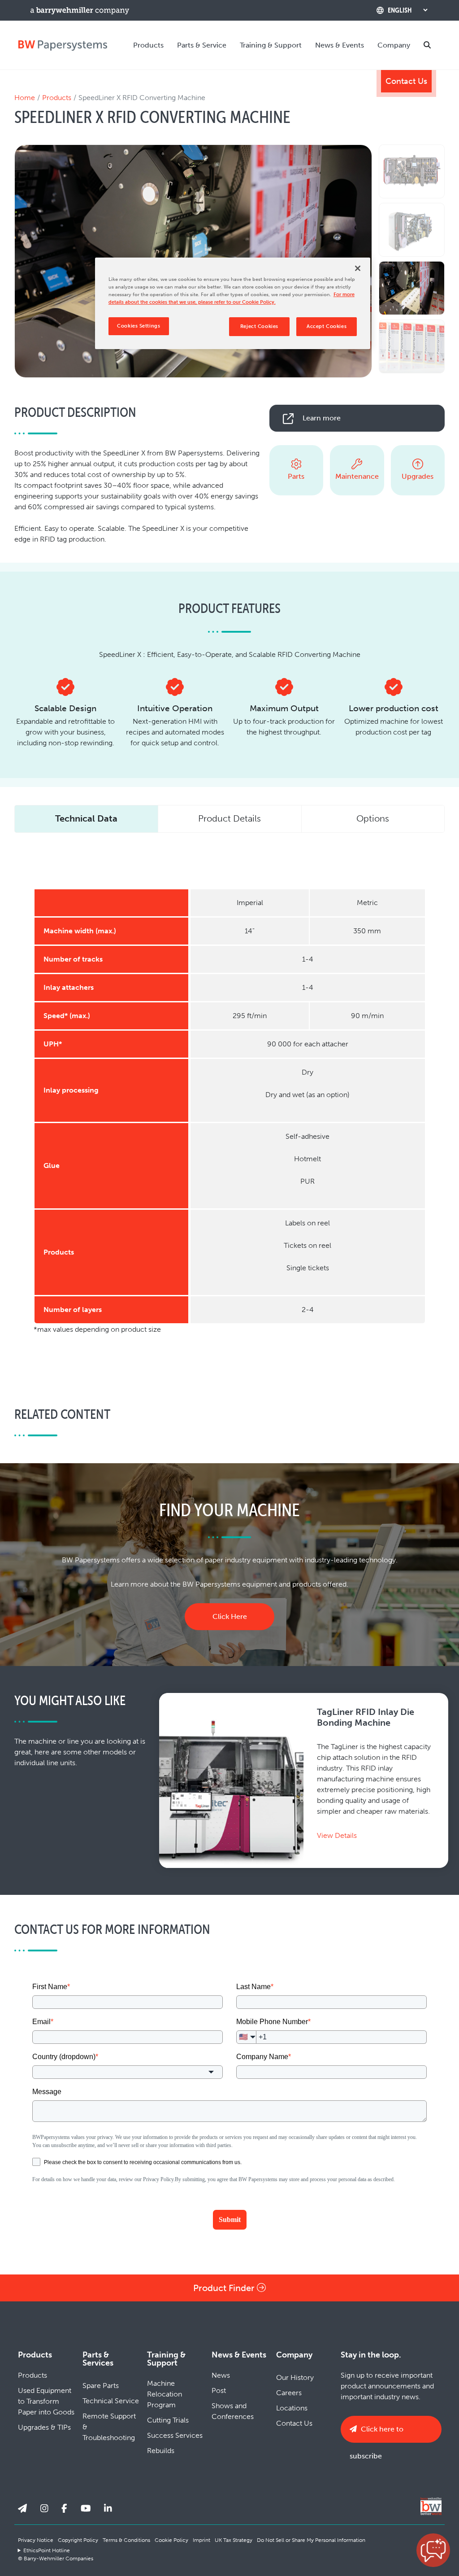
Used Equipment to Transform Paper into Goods (46, 2401)
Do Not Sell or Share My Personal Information (311, 2540)
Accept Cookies (327, 326)
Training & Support (271, 45)
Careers (289, 2393)
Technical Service (111, 2401)
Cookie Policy (171, 2540)
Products (148, 45)
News (221, 2375)
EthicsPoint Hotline (47, 2550)
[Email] (22, 2509)
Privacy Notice (36, 2540)
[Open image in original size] (63, 45)
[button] (433, 2550)
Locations (292, 2408)
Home (25, 98)
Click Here (230, 1616)
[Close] (358, 268)
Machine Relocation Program (165, 2394)
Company (394, 45)
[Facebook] (64, 2509)
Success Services (175, 2435)
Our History (295, 2377)
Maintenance (357, 476)
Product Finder (225, 2288)
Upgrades (418, 476)
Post (219, 2390)
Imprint (201, 2540)
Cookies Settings (139, 326)
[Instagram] (44, 2509)
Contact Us (406, 81)
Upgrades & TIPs (44, 2427)
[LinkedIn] (108, 2509)
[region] (233, 303)
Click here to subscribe (377, 2434)
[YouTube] (86, 2509)
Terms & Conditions (126, 2540)
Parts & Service (202, 45)
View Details (337, 1835)
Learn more (322, 418)
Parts (296, 476)
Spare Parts (101, 2386)
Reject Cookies (259, 326)
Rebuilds (161, 2451)
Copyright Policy (78, 2540)
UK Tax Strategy (234, 2540)
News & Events (340, 45)
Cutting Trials (168, 2420)
